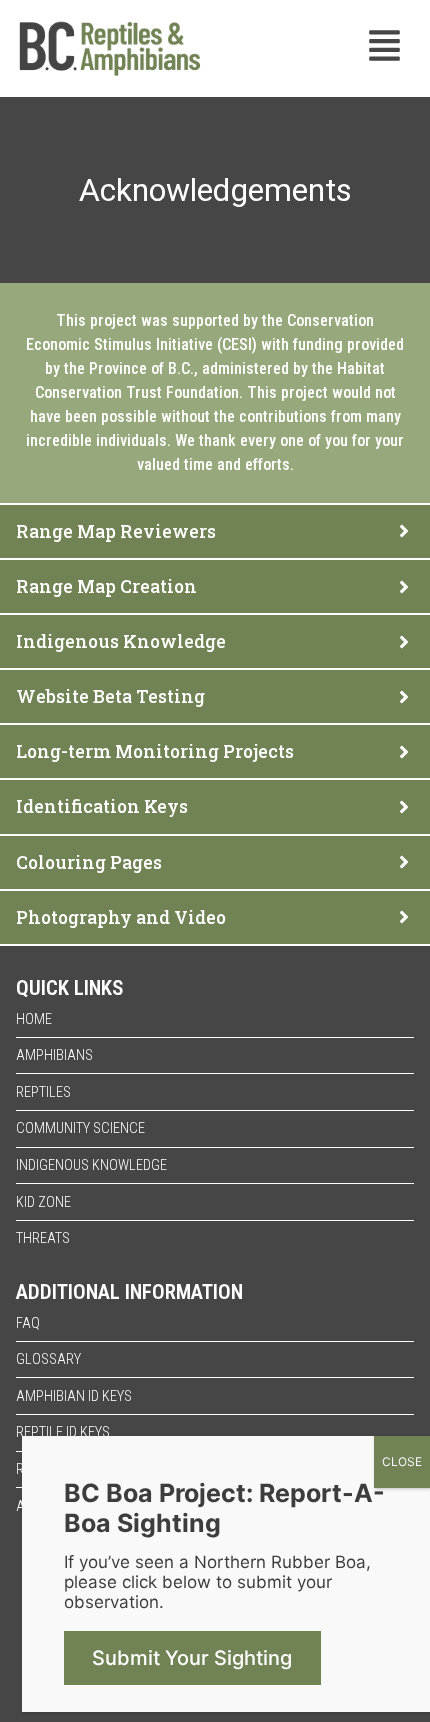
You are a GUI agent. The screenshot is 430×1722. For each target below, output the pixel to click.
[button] (385, 48)
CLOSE (402, 1461)
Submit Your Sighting (192, 1658)
